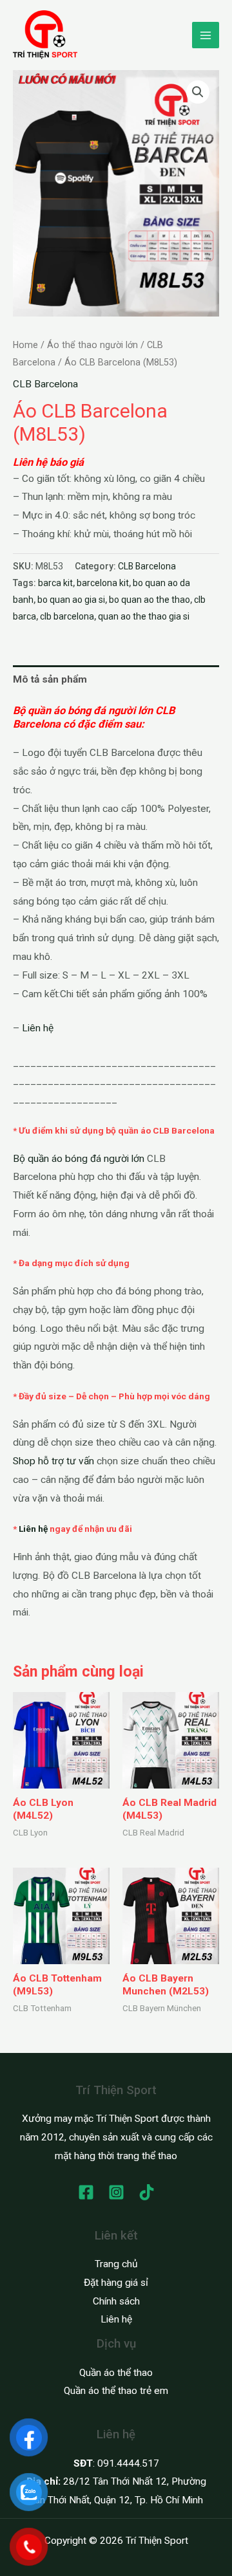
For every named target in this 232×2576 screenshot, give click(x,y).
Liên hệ (38, 1028)
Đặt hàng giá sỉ (116, 2283)
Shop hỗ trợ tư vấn (53, 1461)
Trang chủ (116, 2264)
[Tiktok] (147, 2192)
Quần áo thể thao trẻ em (116, 2391)
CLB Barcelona (45, 384)
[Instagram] (116, 2192)
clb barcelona (67, 616)
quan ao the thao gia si (144, 616)
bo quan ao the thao (150, 600)
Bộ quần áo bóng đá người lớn (79, 1159)
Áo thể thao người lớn (92, 345)
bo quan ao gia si (71, 600)
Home (25, 345)
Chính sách (116, 2301)
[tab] (116, 679)
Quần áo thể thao (116, 2373)
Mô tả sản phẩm (50, 679)
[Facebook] (86, 2192)
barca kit (55, 583)
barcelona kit (103, 583)
